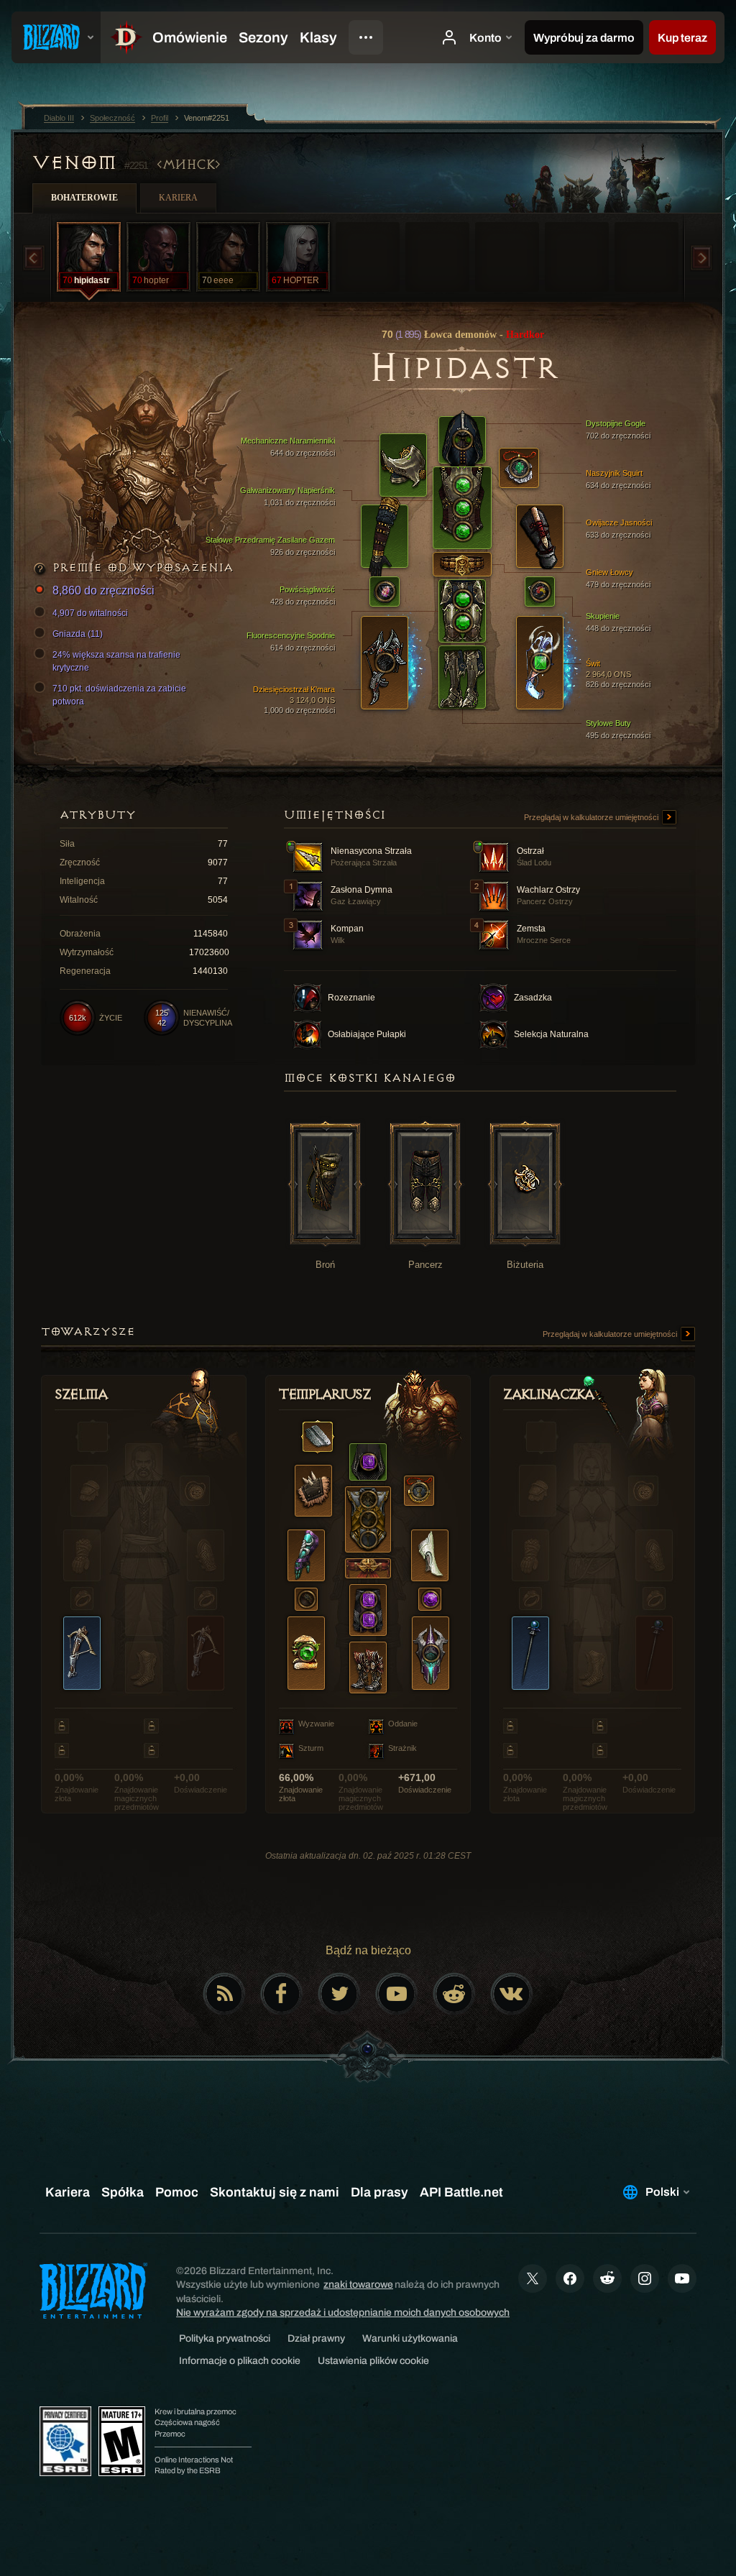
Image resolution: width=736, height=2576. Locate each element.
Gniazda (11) (78, 634)
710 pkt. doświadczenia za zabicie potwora (119, 695)
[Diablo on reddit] (454, 1994)
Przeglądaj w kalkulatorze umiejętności (592, 817)
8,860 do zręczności (103, 590)
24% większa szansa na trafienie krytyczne (116, 661)
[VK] (512, 1994)
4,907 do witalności (90, 613)
